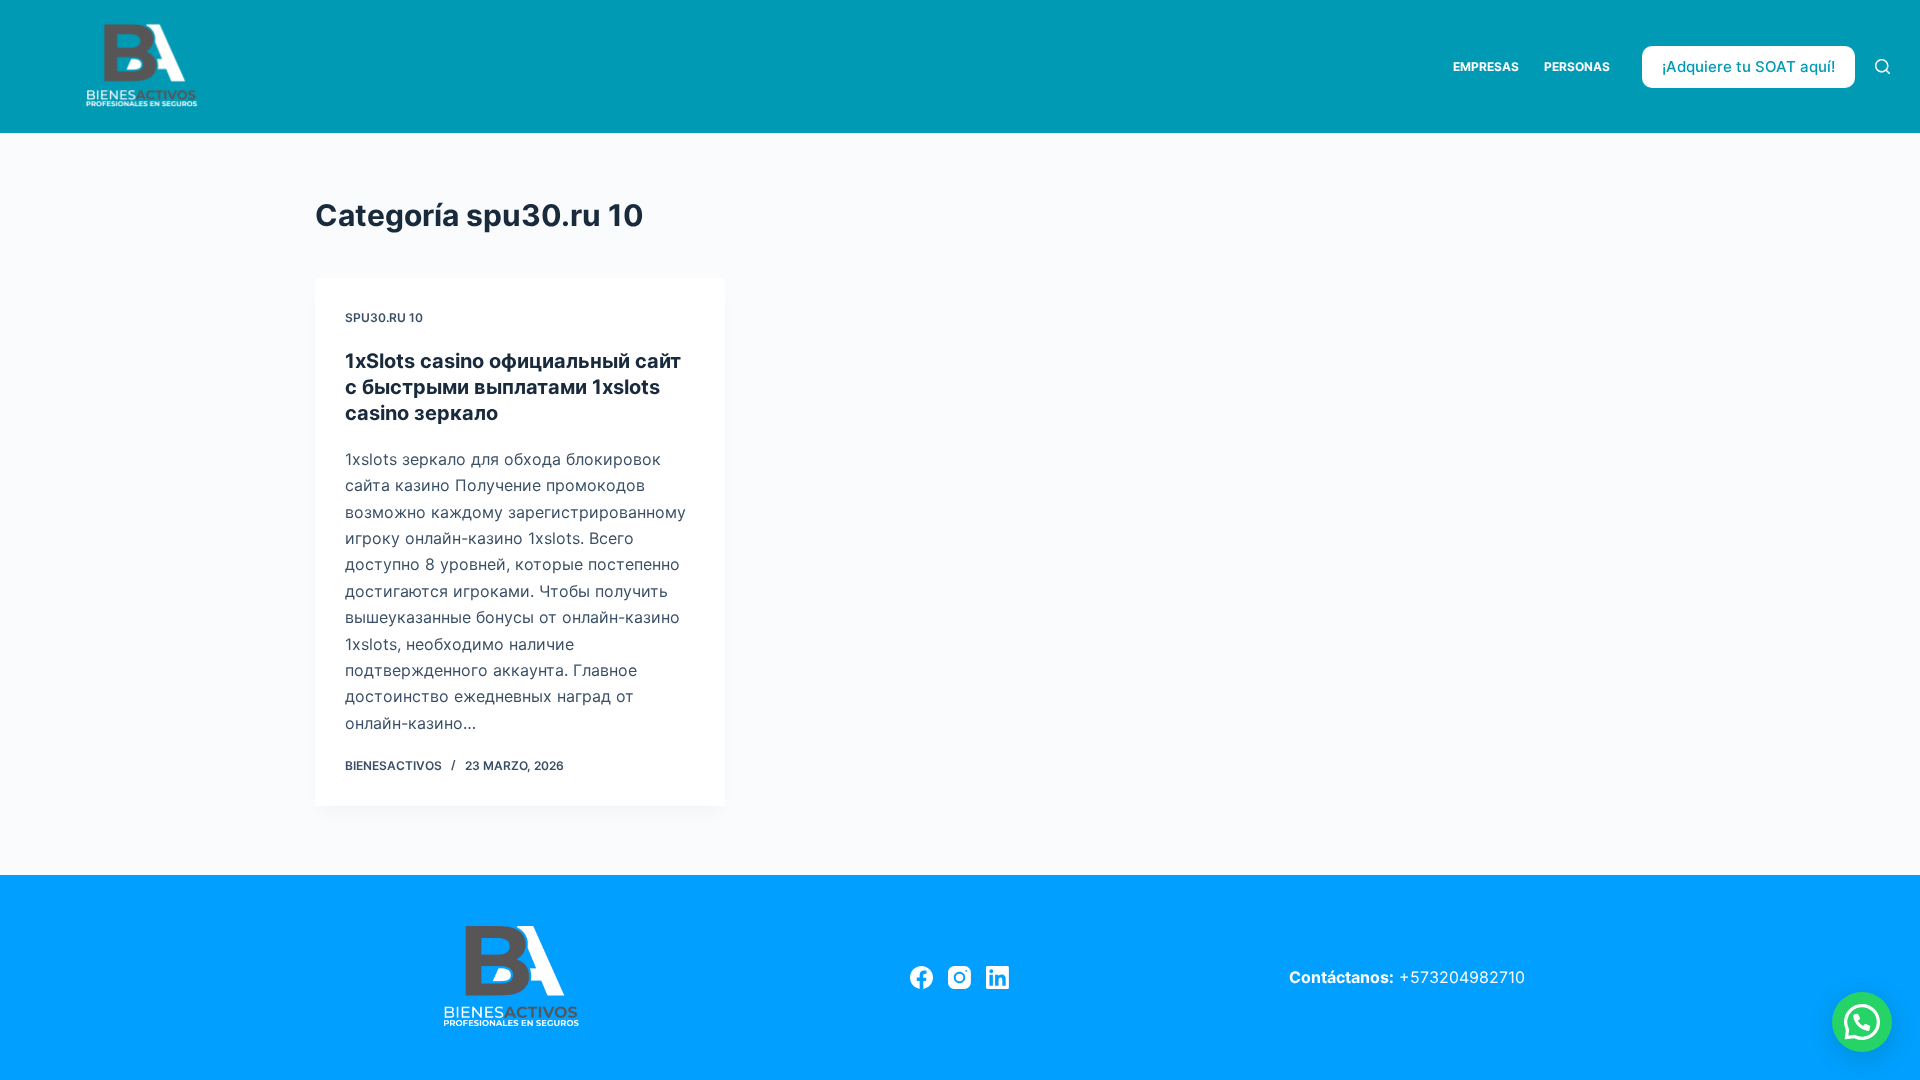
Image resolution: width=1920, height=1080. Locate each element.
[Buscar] (1882, 66)
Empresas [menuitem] (1486, 66)
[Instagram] (959, 977)
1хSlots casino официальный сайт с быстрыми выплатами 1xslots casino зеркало (513, 387)
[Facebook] (921, 977)
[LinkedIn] (997, 977)
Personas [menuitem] (1577, 66)
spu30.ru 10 (384, 317)
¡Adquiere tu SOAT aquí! (1748, 66)
